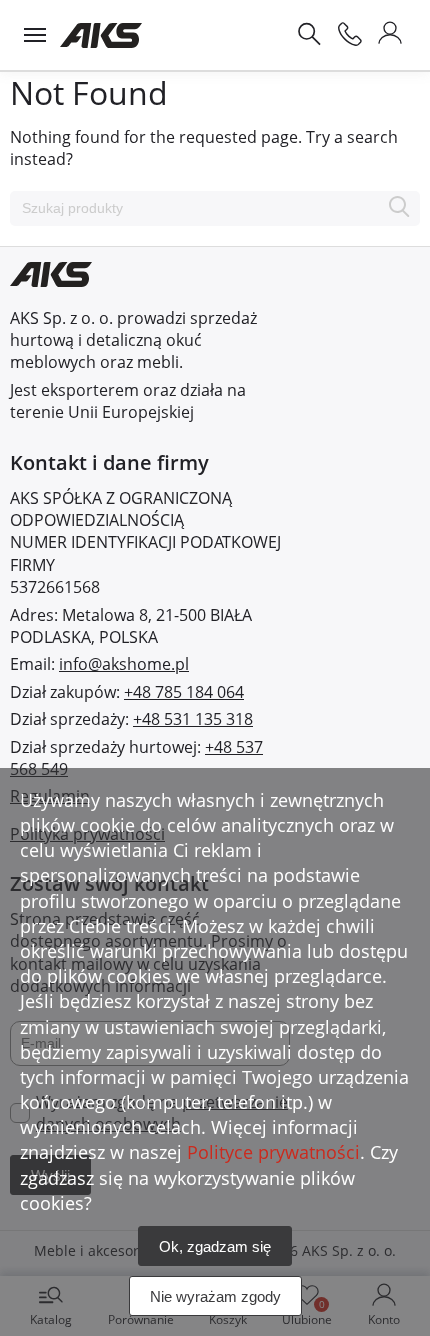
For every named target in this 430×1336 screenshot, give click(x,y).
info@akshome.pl (124, 664)
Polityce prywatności (273, 1152)
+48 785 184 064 (184, 692)
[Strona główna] (101, 35)
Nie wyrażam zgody (215, 1296)
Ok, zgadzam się (215, 1246)
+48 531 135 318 (193, 719)
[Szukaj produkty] (399, 208)
